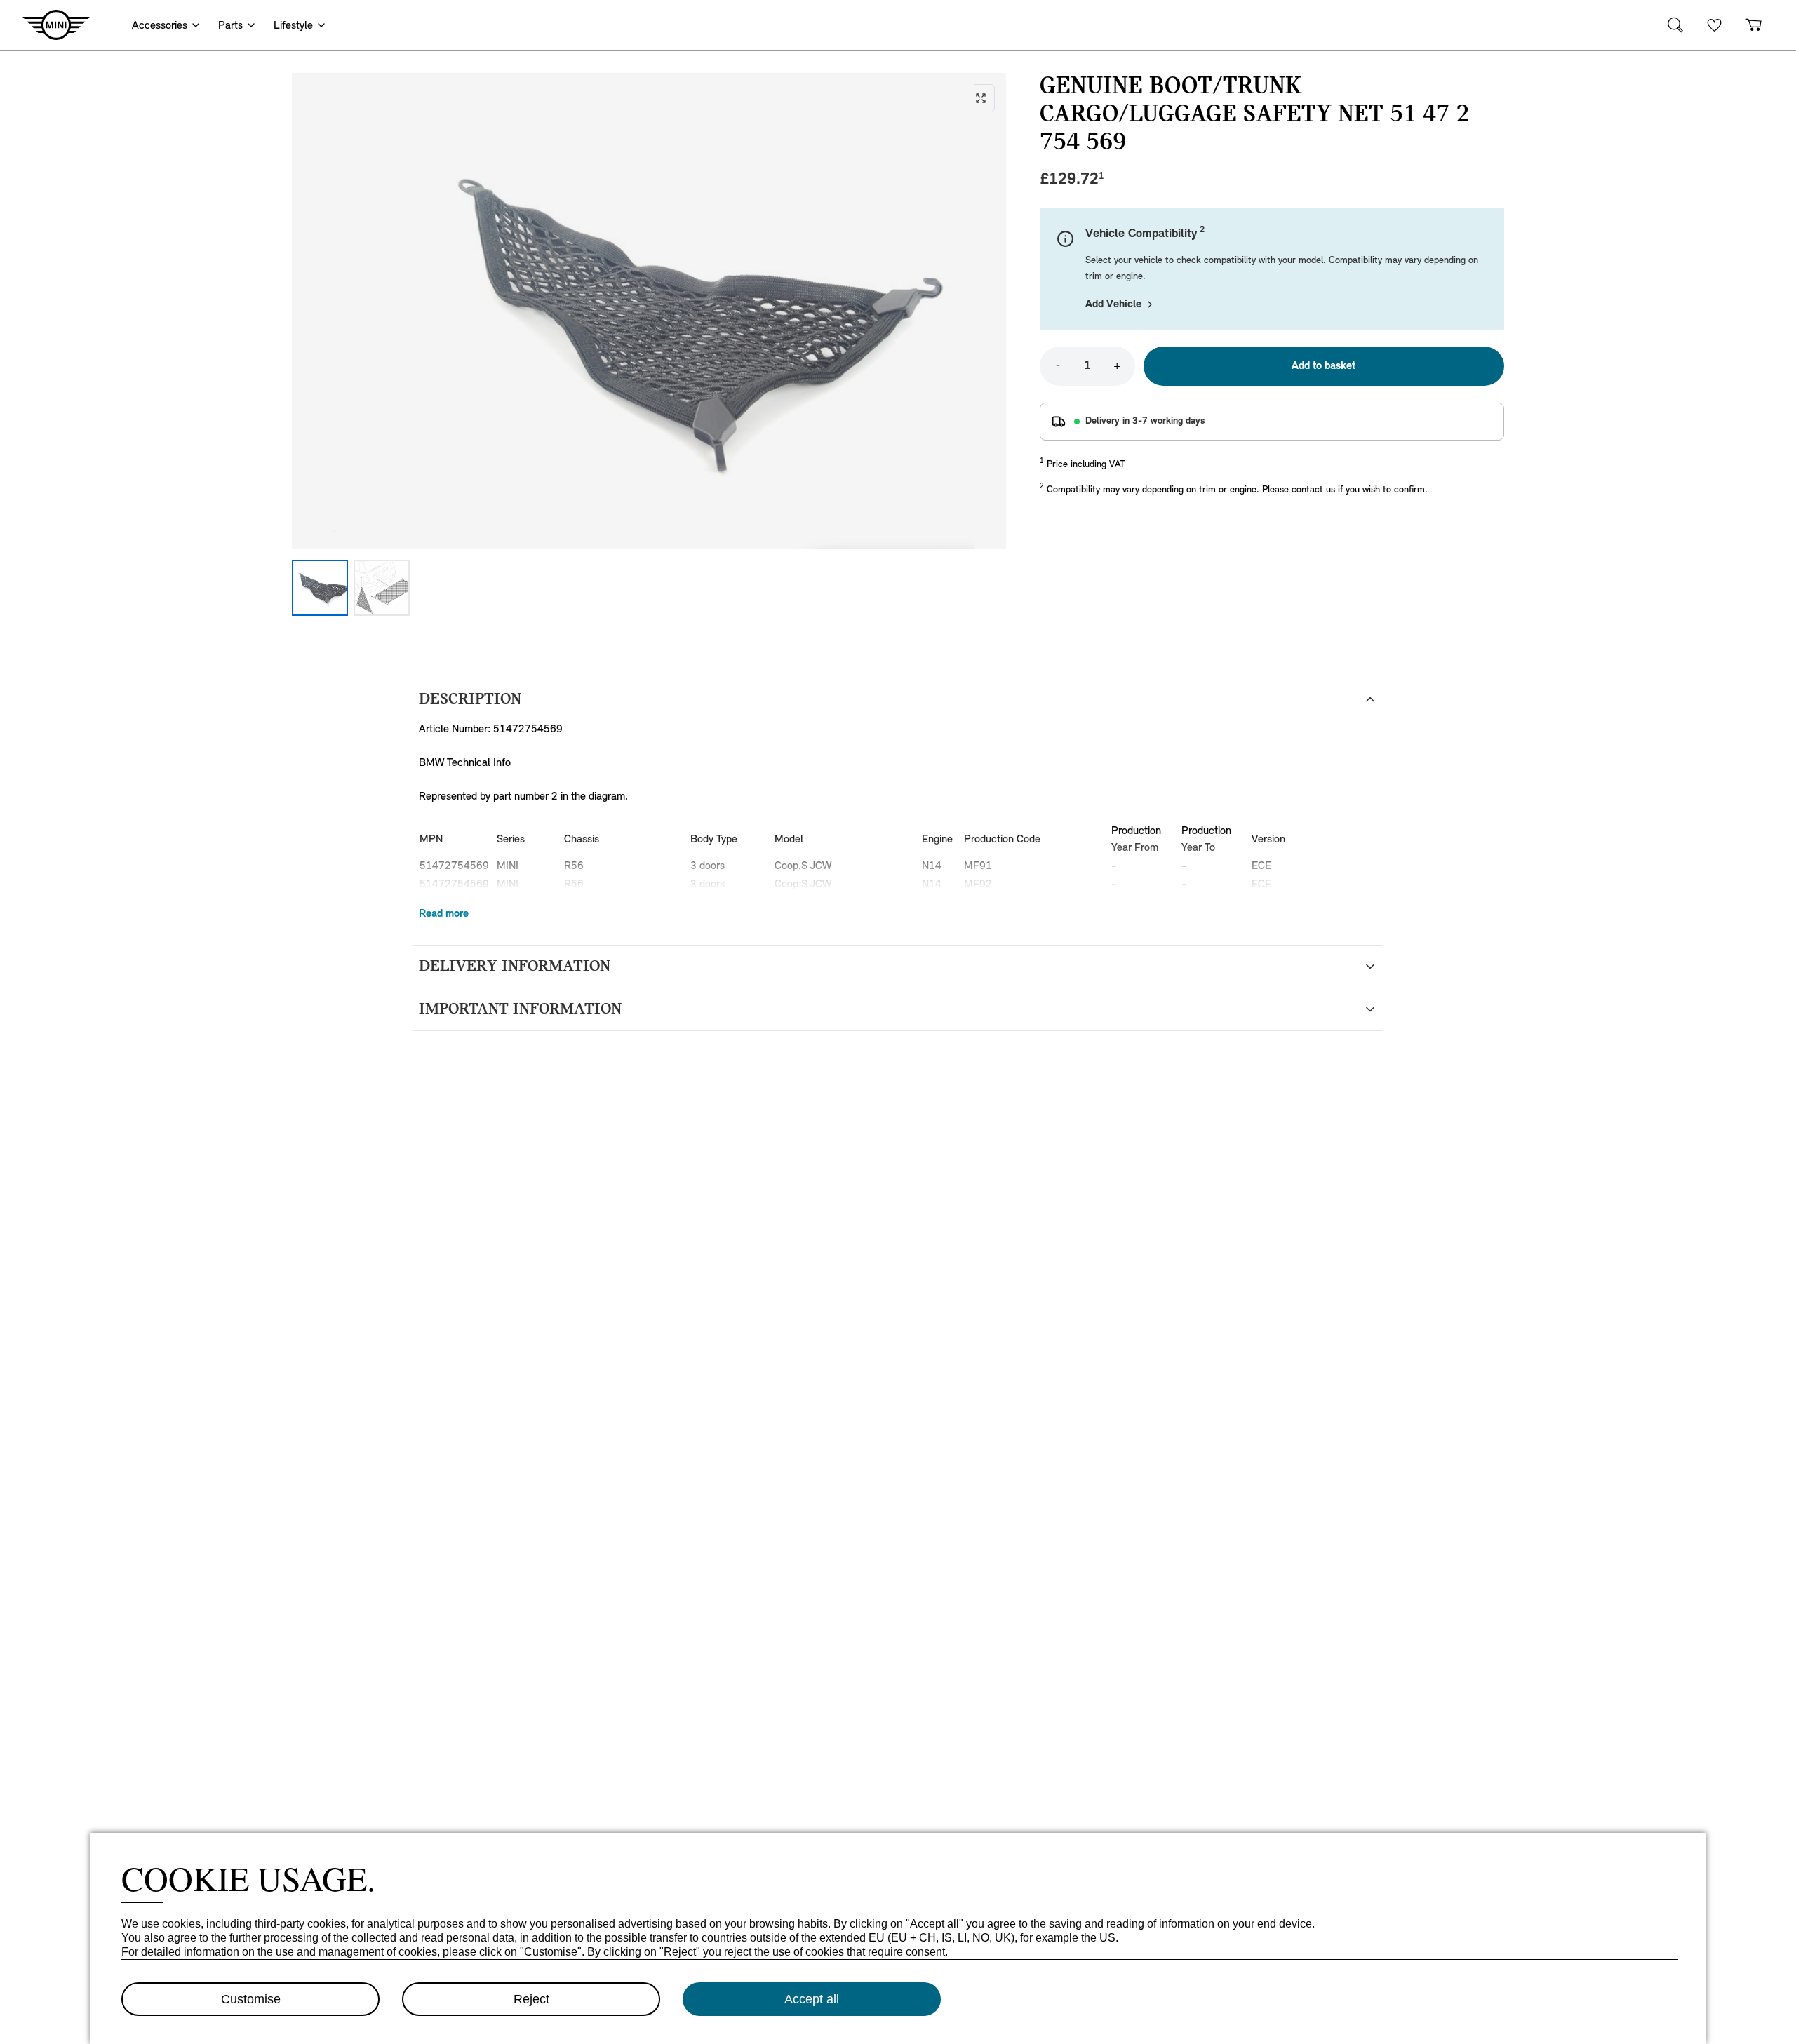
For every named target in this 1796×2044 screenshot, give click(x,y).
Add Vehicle (1113, 304)
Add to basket (1323, 366)
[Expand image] (649, 311)
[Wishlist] (1715, 25)
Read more (444, 914)
